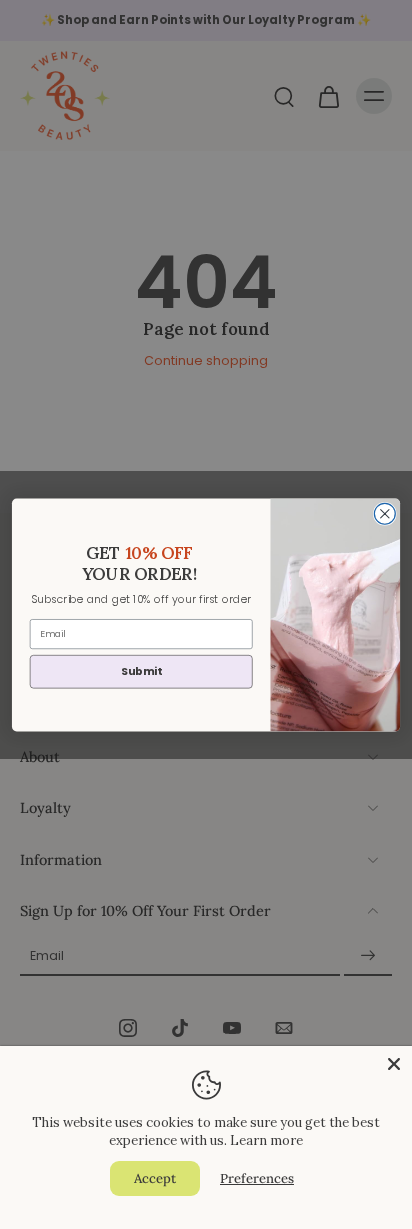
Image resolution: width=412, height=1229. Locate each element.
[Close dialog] (384, 513)
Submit (141, 670)
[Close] (394, 1064)
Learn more (266, 1140)
